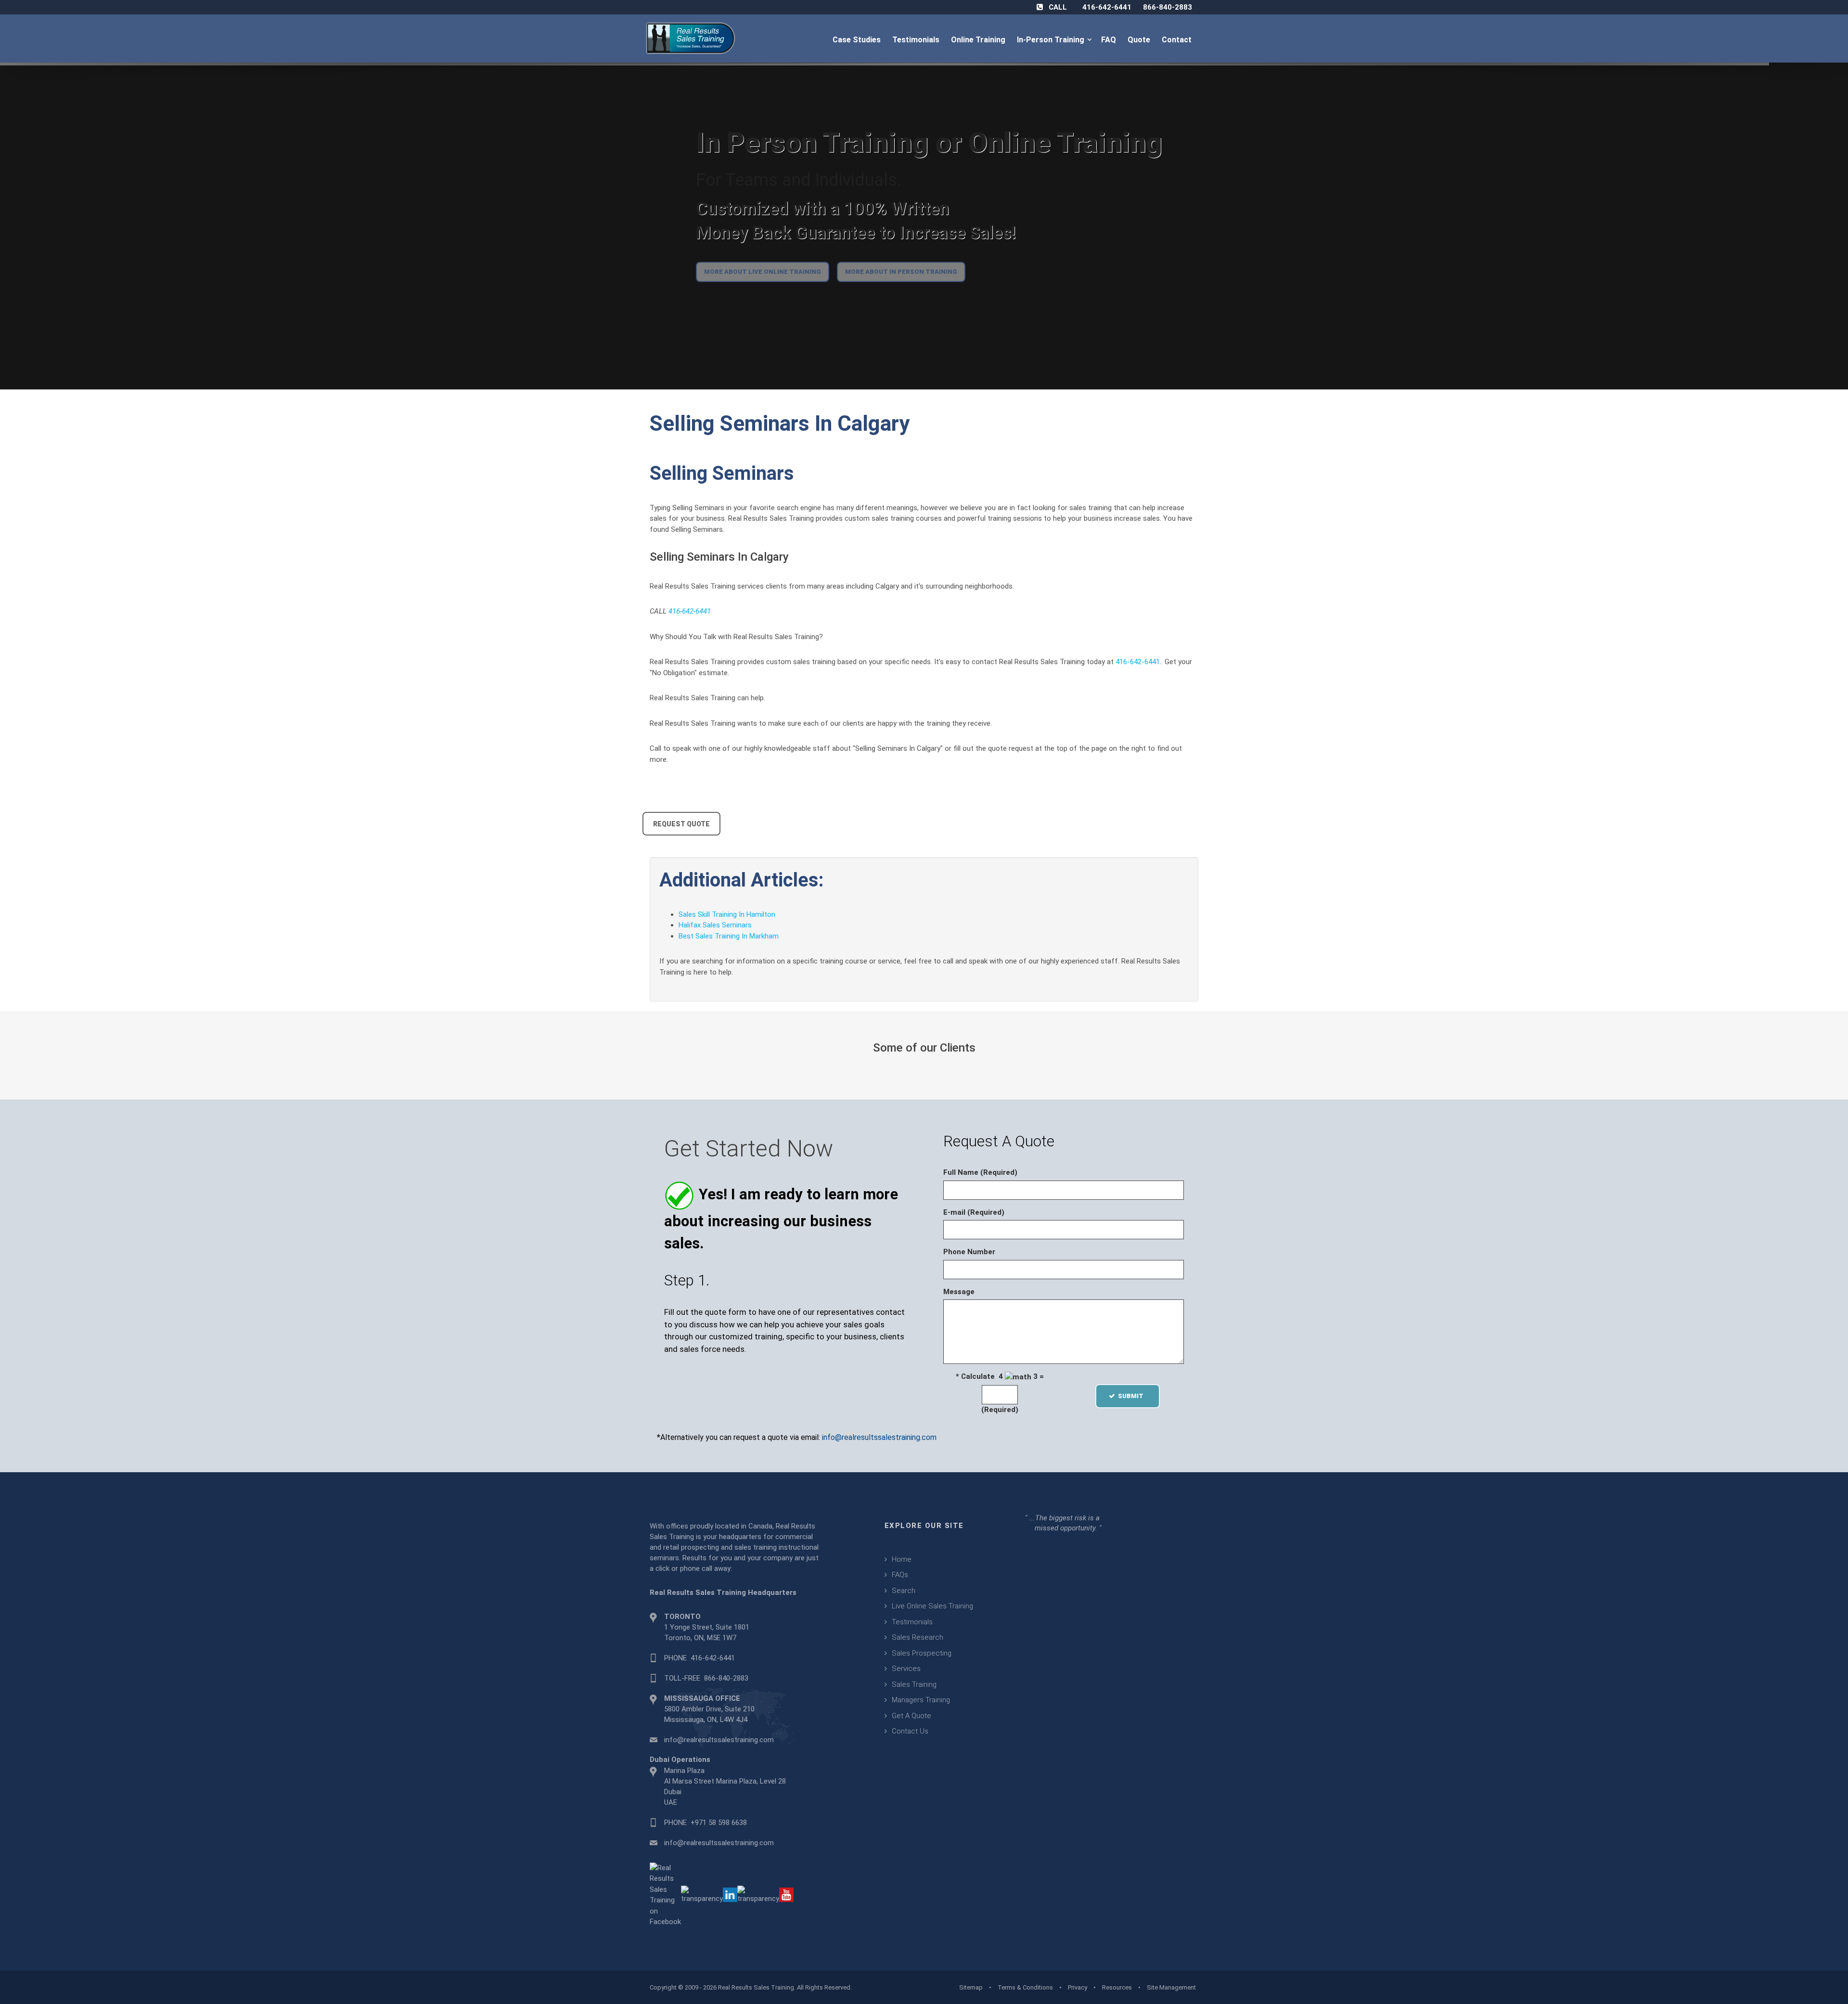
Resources (1117, 1987)
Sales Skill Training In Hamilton (727, 914)
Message (959, 1292)
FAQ (1110, 40)
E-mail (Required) (974, 1212)
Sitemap (971, 1987)
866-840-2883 (1168, 7)
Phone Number (969, 1252)
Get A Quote (911, 1716)
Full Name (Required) (980, 1172)
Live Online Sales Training (932, 1606)
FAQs (900, 1575)
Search (904, 1591)
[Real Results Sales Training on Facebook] (665, 1894)
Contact (1178, 40)
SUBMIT (1134, 1396)
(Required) (1000, 1410)
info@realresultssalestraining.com (879, 1437)
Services (906, 1669)
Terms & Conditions (1025, 1987)
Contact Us (910, 1731)
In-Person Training (1052, 40)
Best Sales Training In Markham (729, 936)
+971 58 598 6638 (719, 1823)
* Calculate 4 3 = (1000, 1376)
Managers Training (921, 1700)
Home (902, 1559)
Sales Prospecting (922, 1653)
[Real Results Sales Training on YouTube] (786, 1894)
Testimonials (917, 40)
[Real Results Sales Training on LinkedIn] (730, 1894)
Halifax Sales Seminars (715, 925)
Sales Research (918, 1637)
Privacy (1078, 1987)
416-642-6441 (1107, 7)
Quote (1140, 40)
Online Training (979, 40)
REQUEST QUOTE (681, 824)
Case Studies (858, 40)
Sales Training (914, 1684)
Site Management (1171, 1987)
